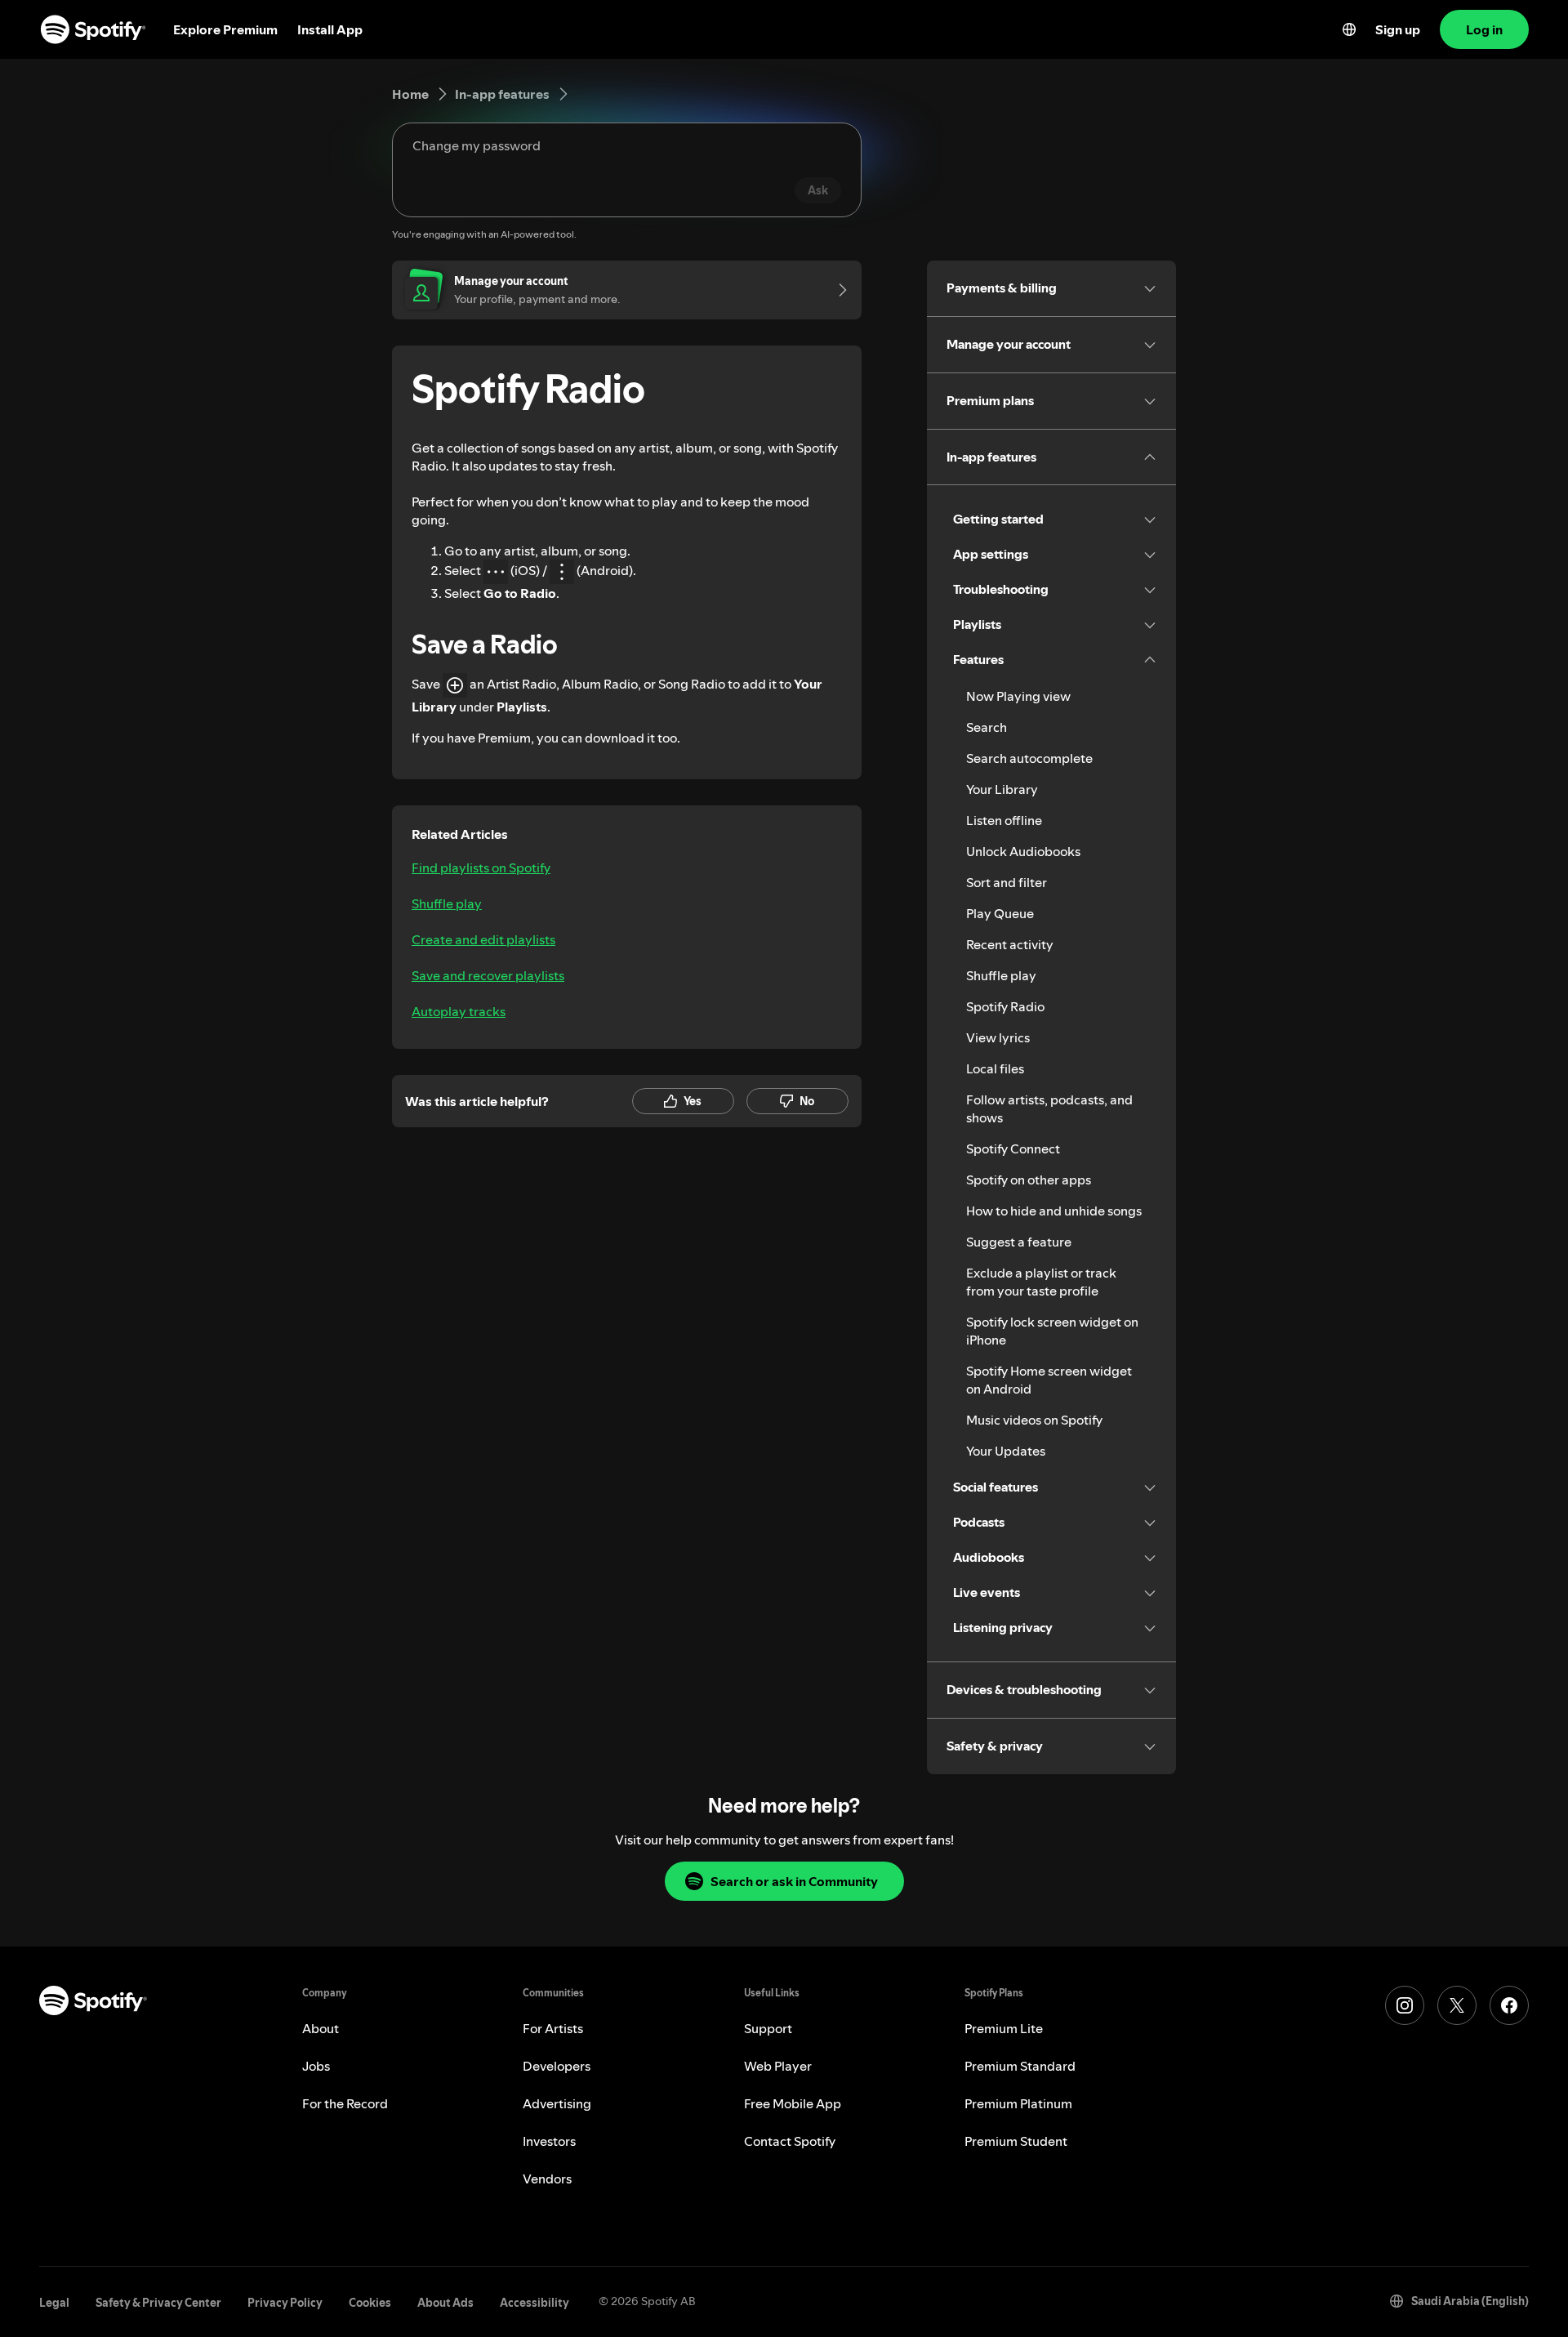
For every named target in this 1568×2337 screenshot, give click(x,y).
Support (768, 2028)
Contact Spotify (790, 2141)
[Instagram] (1405, 2005)
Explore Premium (225, 29)
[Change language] (1349, 29)
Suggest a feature (1019, 1242)
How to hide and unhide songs (1054, 1211)
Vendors (547, 2179)
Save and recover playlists (488, 975)
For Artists (553, 2028)
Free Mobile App (793, 2103)
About (321, 2028)
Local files (995, 1068)
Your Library (1002, 789)
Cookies (370, 2303)
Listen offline (1004, 820)
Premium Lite (1004, 2028)
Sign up (1398, 29)
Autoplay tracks (459, 1011)
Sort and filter (1007, 882)
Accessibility (535, 2303)
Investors (549, 2141)
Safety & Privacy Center (158, 2303)
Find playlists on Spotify (481, 867)
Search (987, 727)
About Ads (445, 2303)
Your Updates (1006, 1451)
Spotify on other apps (1029, 1180)
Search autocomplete (1029, 758)
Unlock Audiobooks (1023, 851)
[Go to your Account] (837, 290)
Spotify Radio (1005, 1006)
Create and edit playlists (483, 939)
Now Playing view (1018, 696)
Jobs (316, 2066)
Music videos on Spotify (1034, 1420)
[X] (1457, 2005)
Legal (54, 2303)
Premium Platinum (1018, 2103)
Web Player (778, 2066)
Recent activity (1010, 944)
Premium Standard (1020, 2066)
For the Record (345, 2103)
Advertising (557, 2103)
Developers (557, 2066)
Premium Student (1016, 2141)
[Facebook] (1509, 2005)
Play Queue (1000, 913)
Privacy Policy (285, 2303)
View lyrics (998, 1037)
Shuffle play (447, 903)
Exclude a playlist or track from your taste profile (1041, 1282)
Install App (330, 29)
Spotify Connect (1013, 1148)
